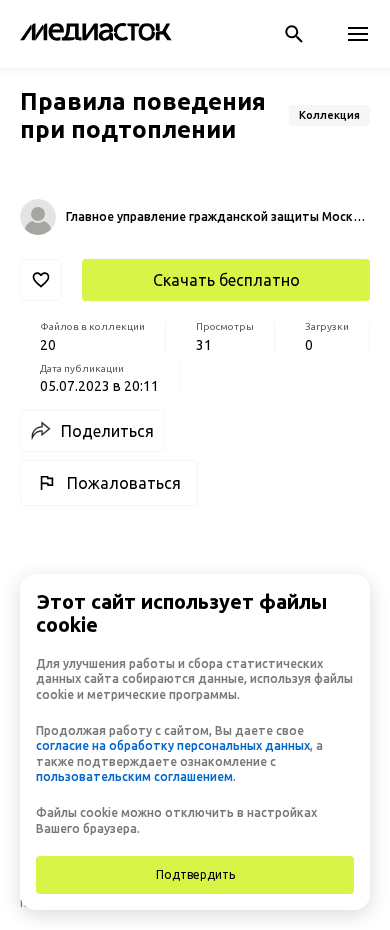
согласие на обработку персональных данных (173, 745)
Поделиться (107, 431)
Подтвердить (195, 874)
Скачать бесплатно (226, 280)
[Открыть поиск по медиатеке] (294, 34)
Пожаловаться (124, 483)
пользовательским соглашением (134, 776)
